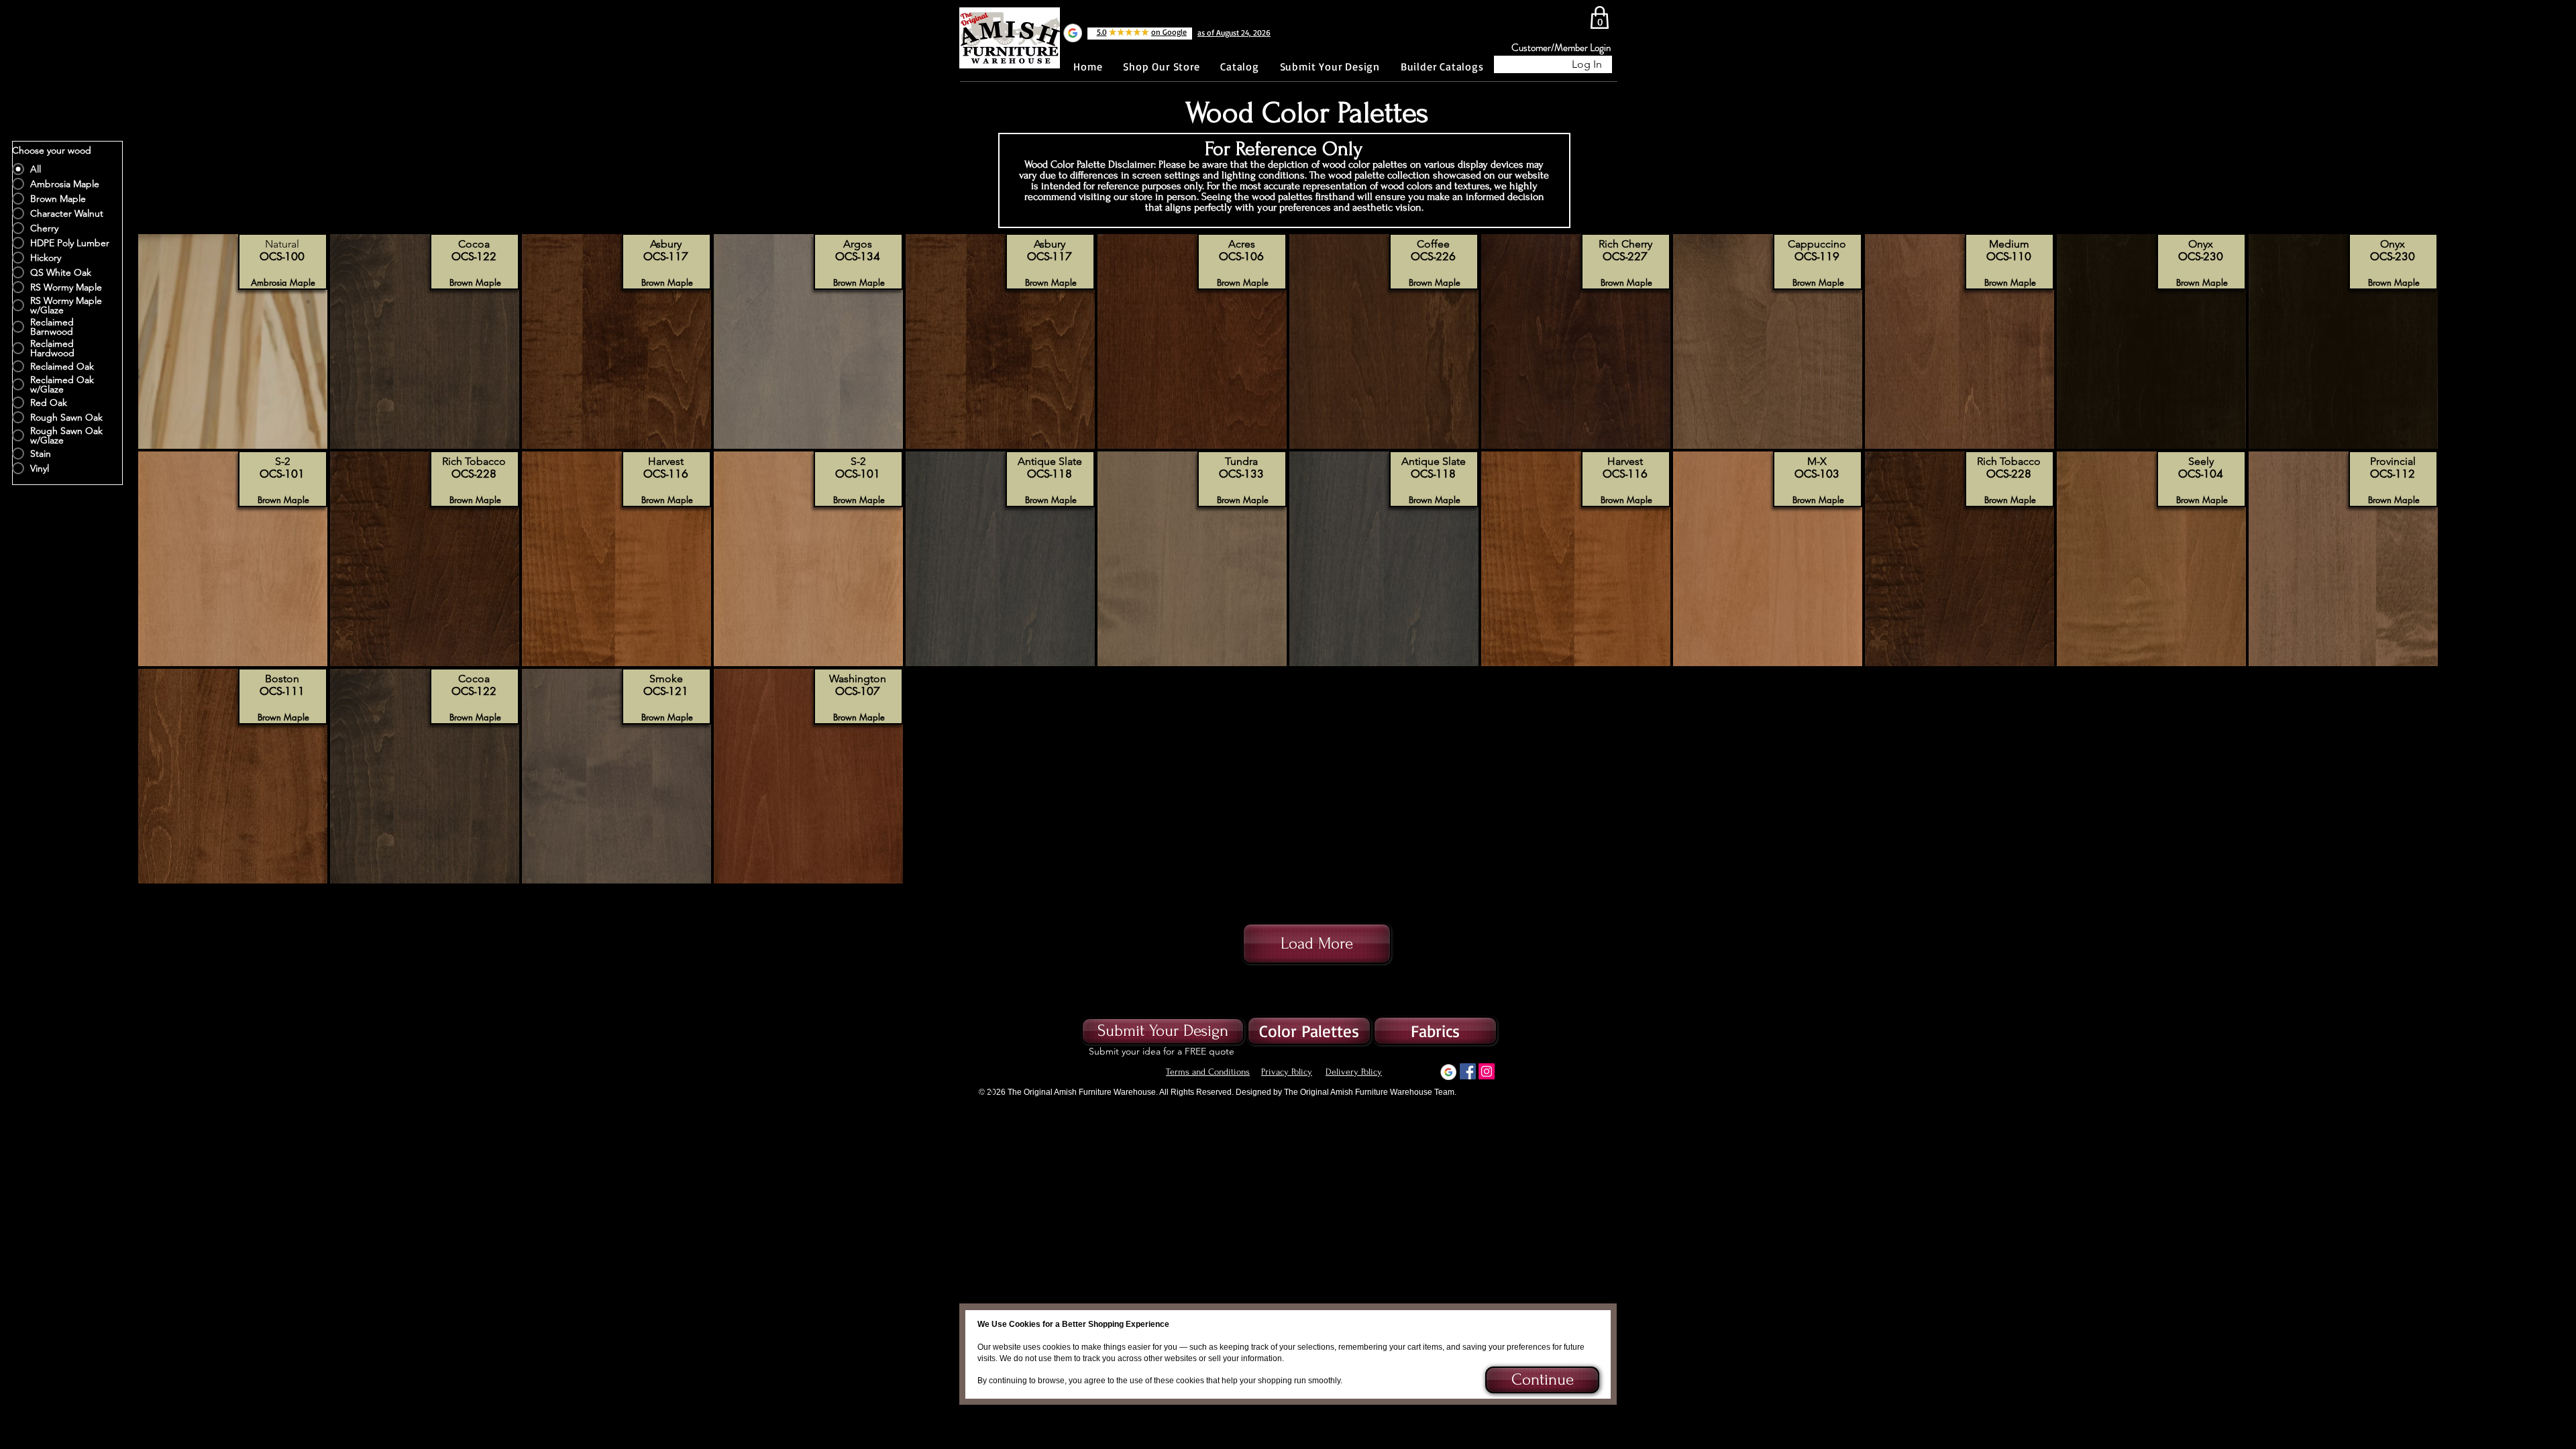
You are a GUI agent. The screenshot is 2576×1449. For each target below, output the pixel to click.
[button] (1541, 1380)
